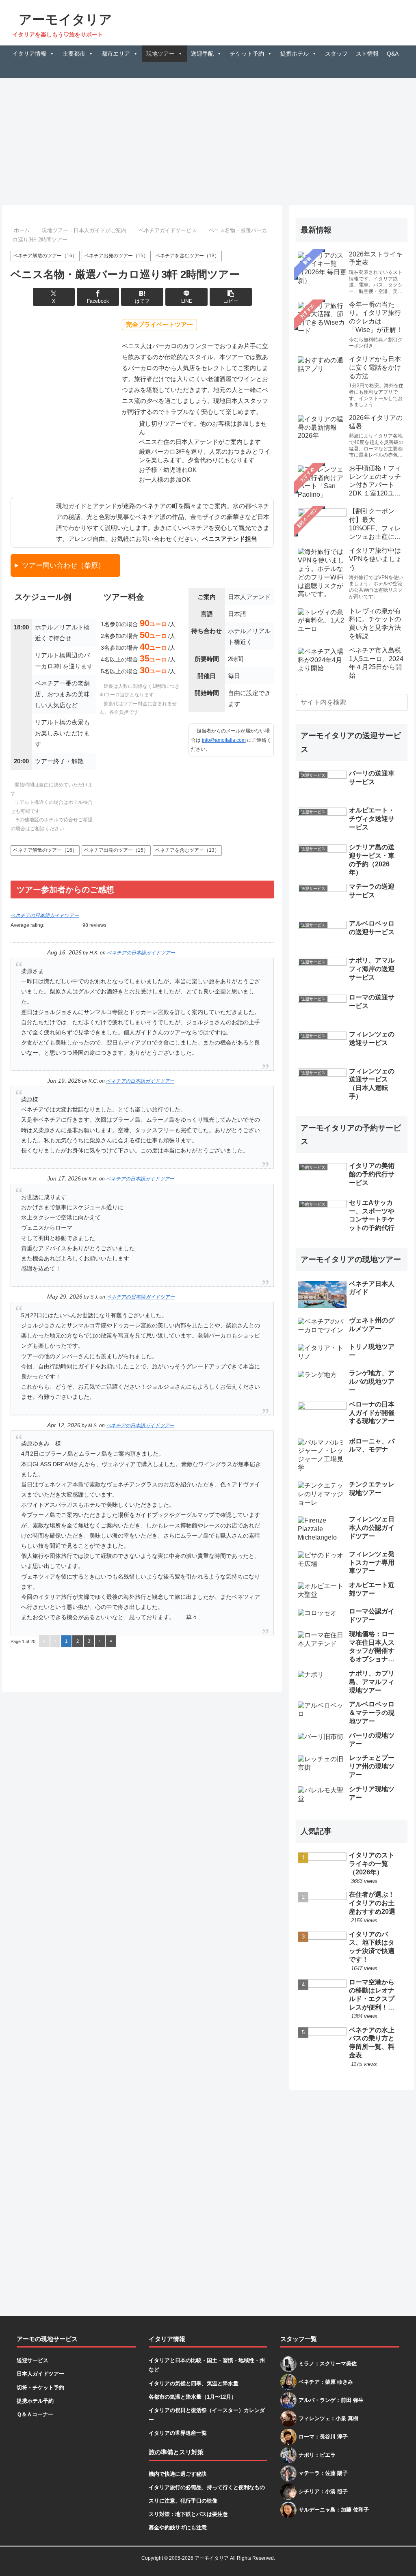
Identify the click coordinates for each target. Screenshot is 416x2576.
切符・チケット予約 (40, 2388)
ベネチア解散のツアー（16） (45, 256)
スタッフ (336, 54)
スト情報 (367, 54)
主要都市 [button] (74, 54)
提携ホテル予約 (35, 2401)
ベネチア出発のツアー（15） (116, 256)
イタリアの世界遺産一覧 (178, 2433)
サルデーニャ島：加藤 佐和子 (334, 2510)
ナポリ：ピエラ (317, 2455)
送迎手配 (202, 54)
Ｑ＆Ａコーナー (35, 2414)
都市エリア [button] (116, 54)
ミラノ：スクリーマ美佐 (328, 2364)
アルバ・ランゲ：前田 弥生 (331, 2400)
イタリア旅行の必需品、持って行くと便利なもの (207, 2487)
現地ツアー (160, 54)
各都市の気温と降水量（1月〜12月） (193, 2397)
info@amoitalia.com (224, 740)
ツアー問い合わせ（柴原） (63, 565)
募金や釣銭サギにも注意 (178, 2528)
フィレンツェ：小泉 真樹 (328, 2418)
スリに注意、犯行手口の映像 (183, 2501)
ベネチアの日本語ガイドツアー (45, 915)
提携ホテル (295, 54)
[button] (231, 297)
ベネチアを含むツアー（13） (187, 256)
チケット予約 (247, 54)
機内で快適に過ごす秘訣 (178, 2474)
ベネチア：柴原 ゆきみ (326, 2382)
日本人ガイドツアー (40, 2374)
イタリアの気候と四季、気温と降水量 (194, 2383)
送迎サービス (32, 2360)
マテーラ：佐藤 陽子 (323, 2473)
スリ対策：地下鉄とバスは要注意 (188, 2514)
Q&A (393, 54)
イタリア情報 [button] (29, 54)
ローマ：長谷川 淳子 (323, 2437)
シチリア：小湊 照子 (323, 2491)
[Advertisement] (208, 139)
